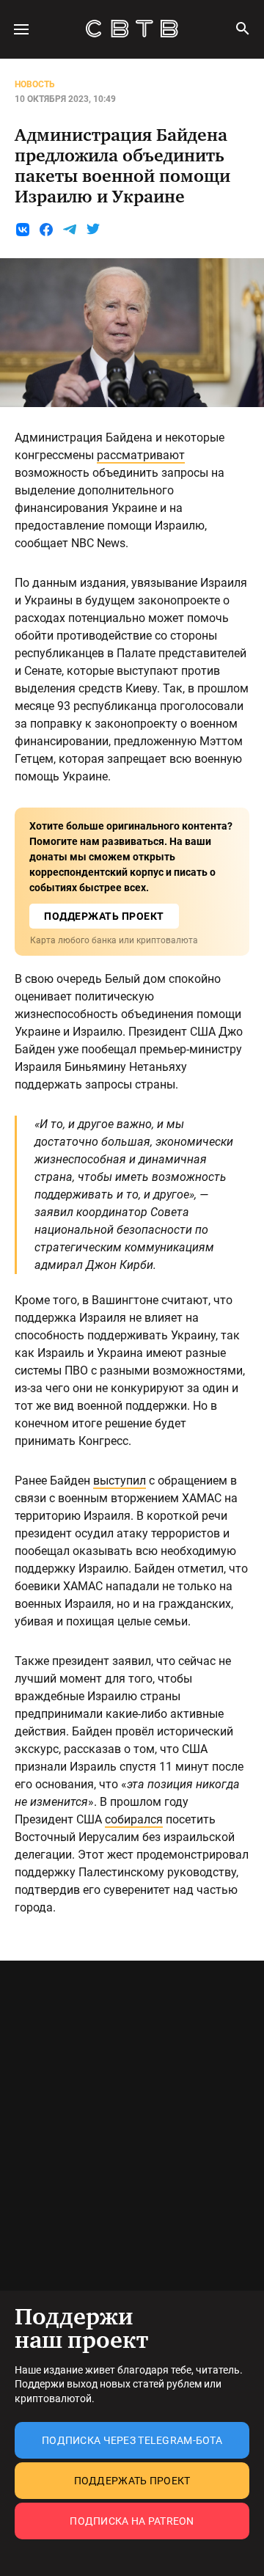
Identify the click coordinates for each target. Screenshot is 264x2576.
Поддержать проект (132, 2481)
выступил (120, 1481)
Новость (35, 84)
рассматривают (141, 455)
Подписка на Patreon (132, 2521)
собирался (134, 1819)
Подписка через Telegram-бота (132, 2440)
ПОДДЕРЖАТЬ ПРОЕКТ (104, 916)
